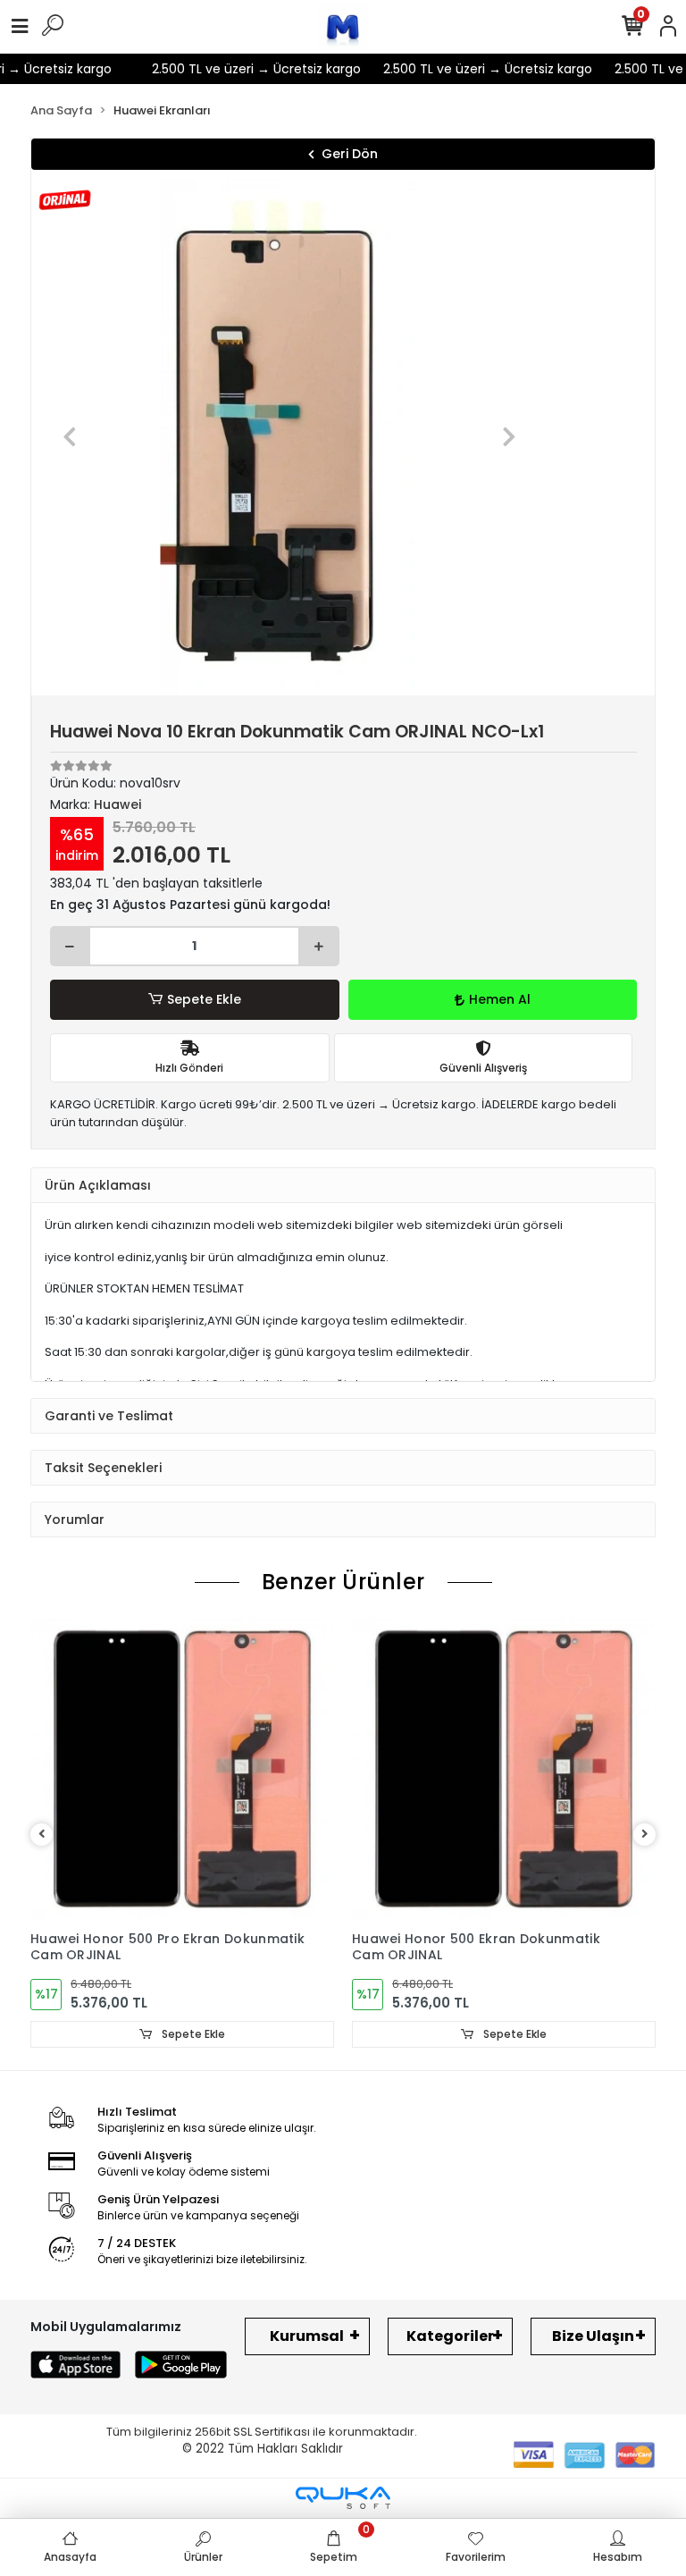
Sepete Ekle (204, 999)
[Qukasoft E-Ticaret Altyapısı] (343, 2498)
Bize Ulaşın (593, 2336)
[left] (42, 1835)
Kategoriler (450, 2336)
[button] (70, 437)
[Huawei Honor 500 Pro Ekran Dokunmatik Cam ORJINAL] (182, 1770)
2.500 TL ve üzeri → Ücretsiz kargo (241, 69)
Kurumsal (307, 2336)
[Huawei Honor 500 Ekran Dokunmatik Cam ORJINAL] (504, 1770)
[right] (645, 1835)
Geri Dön (350, 154)
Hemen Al (500, 999)
